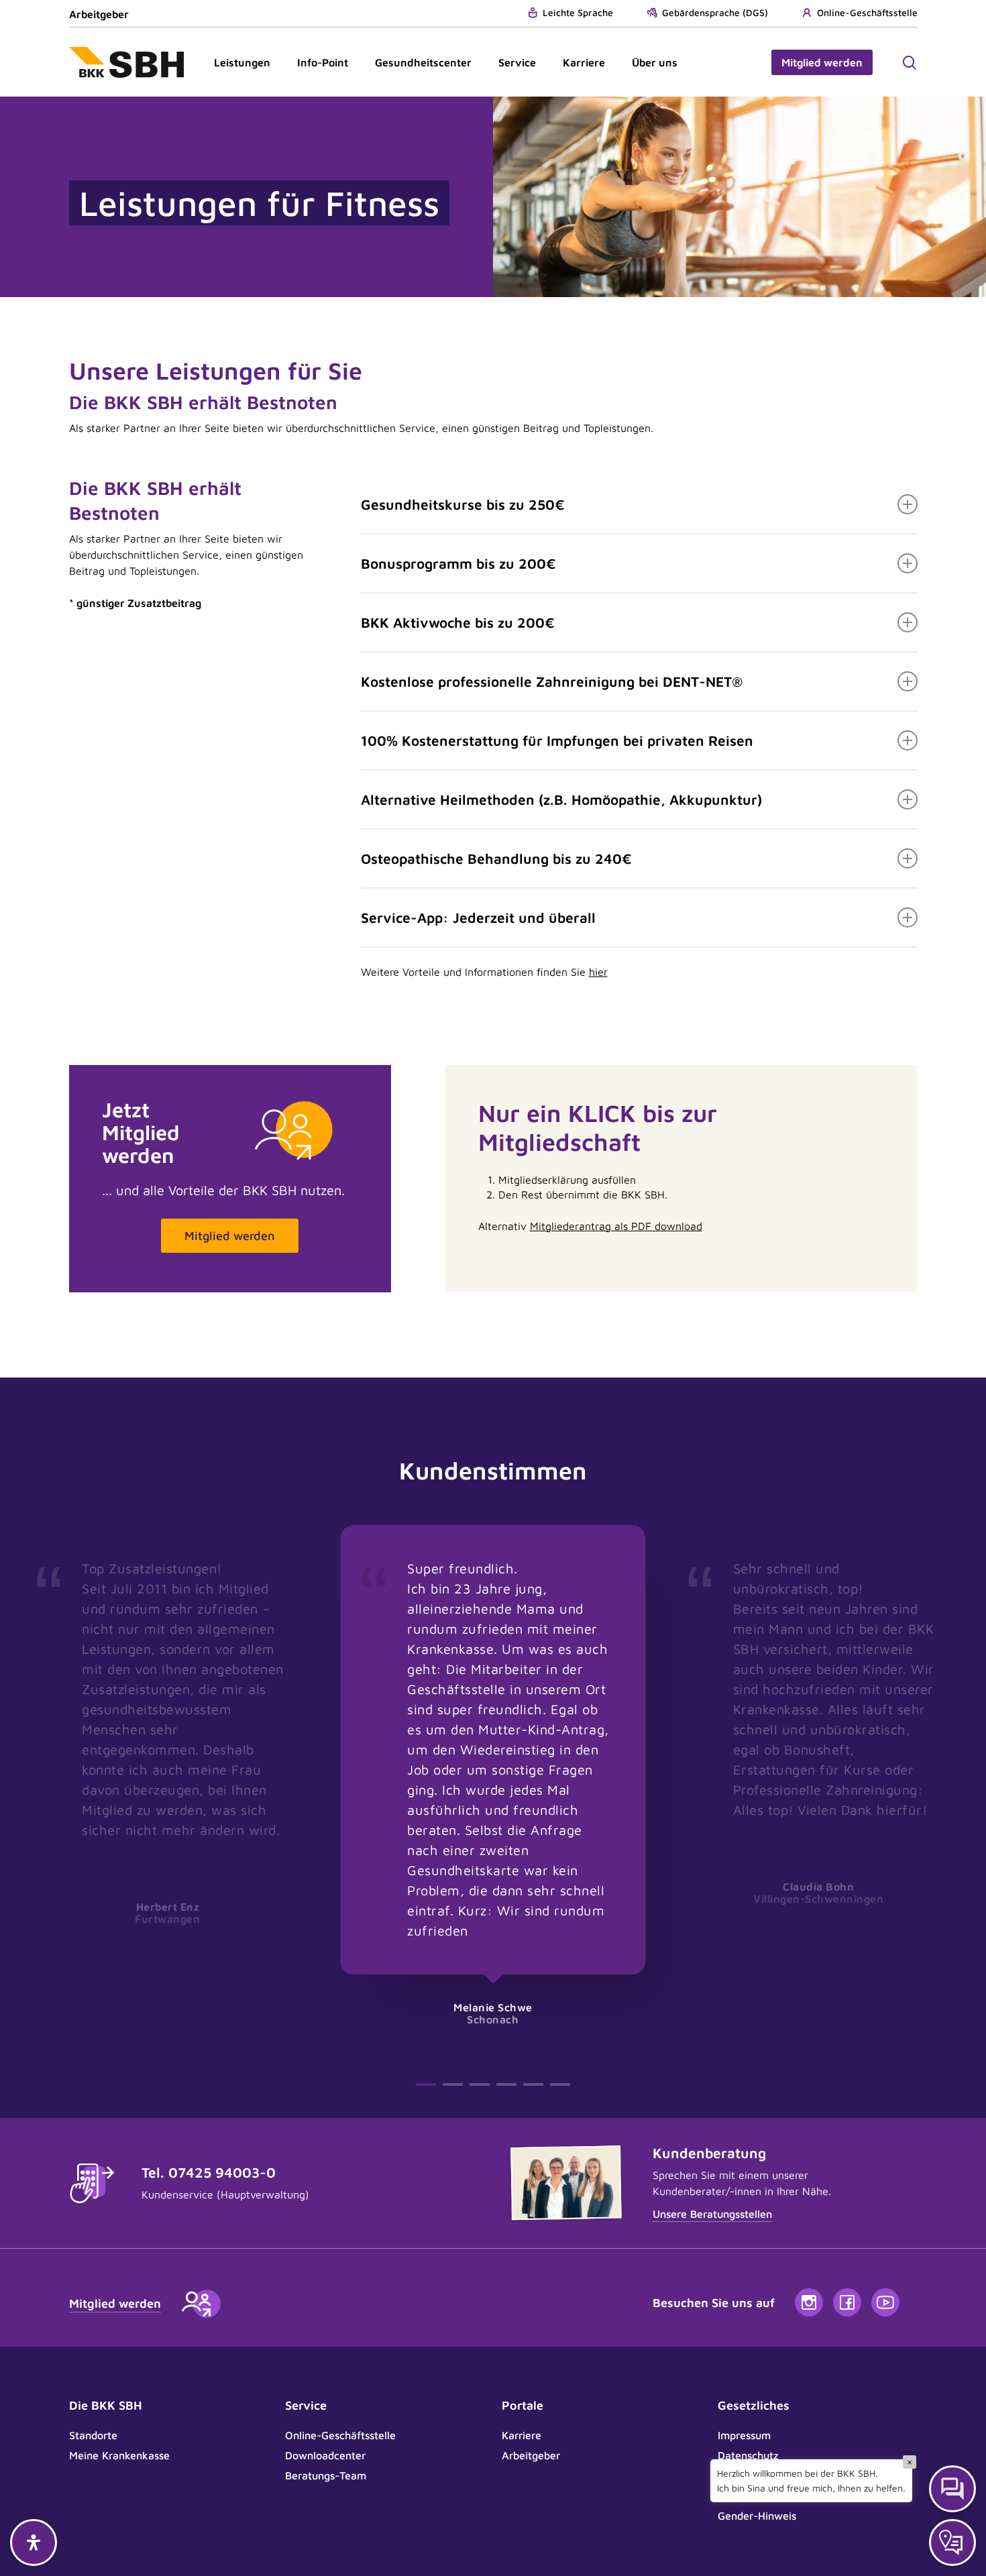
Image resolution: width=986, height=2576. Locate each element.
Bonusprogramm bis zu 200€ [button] (458, 563)
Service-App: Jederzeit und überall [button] (478, 917)
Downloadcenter (325, 2455)
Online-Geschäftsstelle (340, 2435)
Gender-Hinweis (757, 2516)
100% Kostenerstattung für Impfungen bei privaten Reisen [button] (557, 740)
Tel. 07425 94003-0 (209, 2172)
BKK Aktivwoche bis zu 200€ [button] (458, 622)
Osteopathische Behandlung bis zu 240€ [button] (496, 858)
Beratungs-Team (326, 2475)
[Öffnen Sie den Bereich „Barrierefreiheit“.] (34, 2542)
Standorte (93, 2435)
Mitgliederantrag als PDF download (616, 1226)
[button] (230, 1236)
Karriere (522, 2435)
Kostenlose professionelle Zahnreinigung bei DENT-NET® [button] (552, 681)
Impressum (744, 2435)
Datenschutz (748, 2455)
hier (598, 972)
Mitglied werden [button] (115, 2303)
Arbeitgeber (99, 14)
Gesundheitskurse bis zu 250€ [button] (463, 504)
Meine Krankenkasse (119, 2455)
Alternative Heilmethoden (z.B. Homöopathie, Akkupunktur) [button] (561, 799)
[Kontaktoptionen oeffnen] (952, 2542)
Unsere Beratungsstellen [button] (712, 2214)
